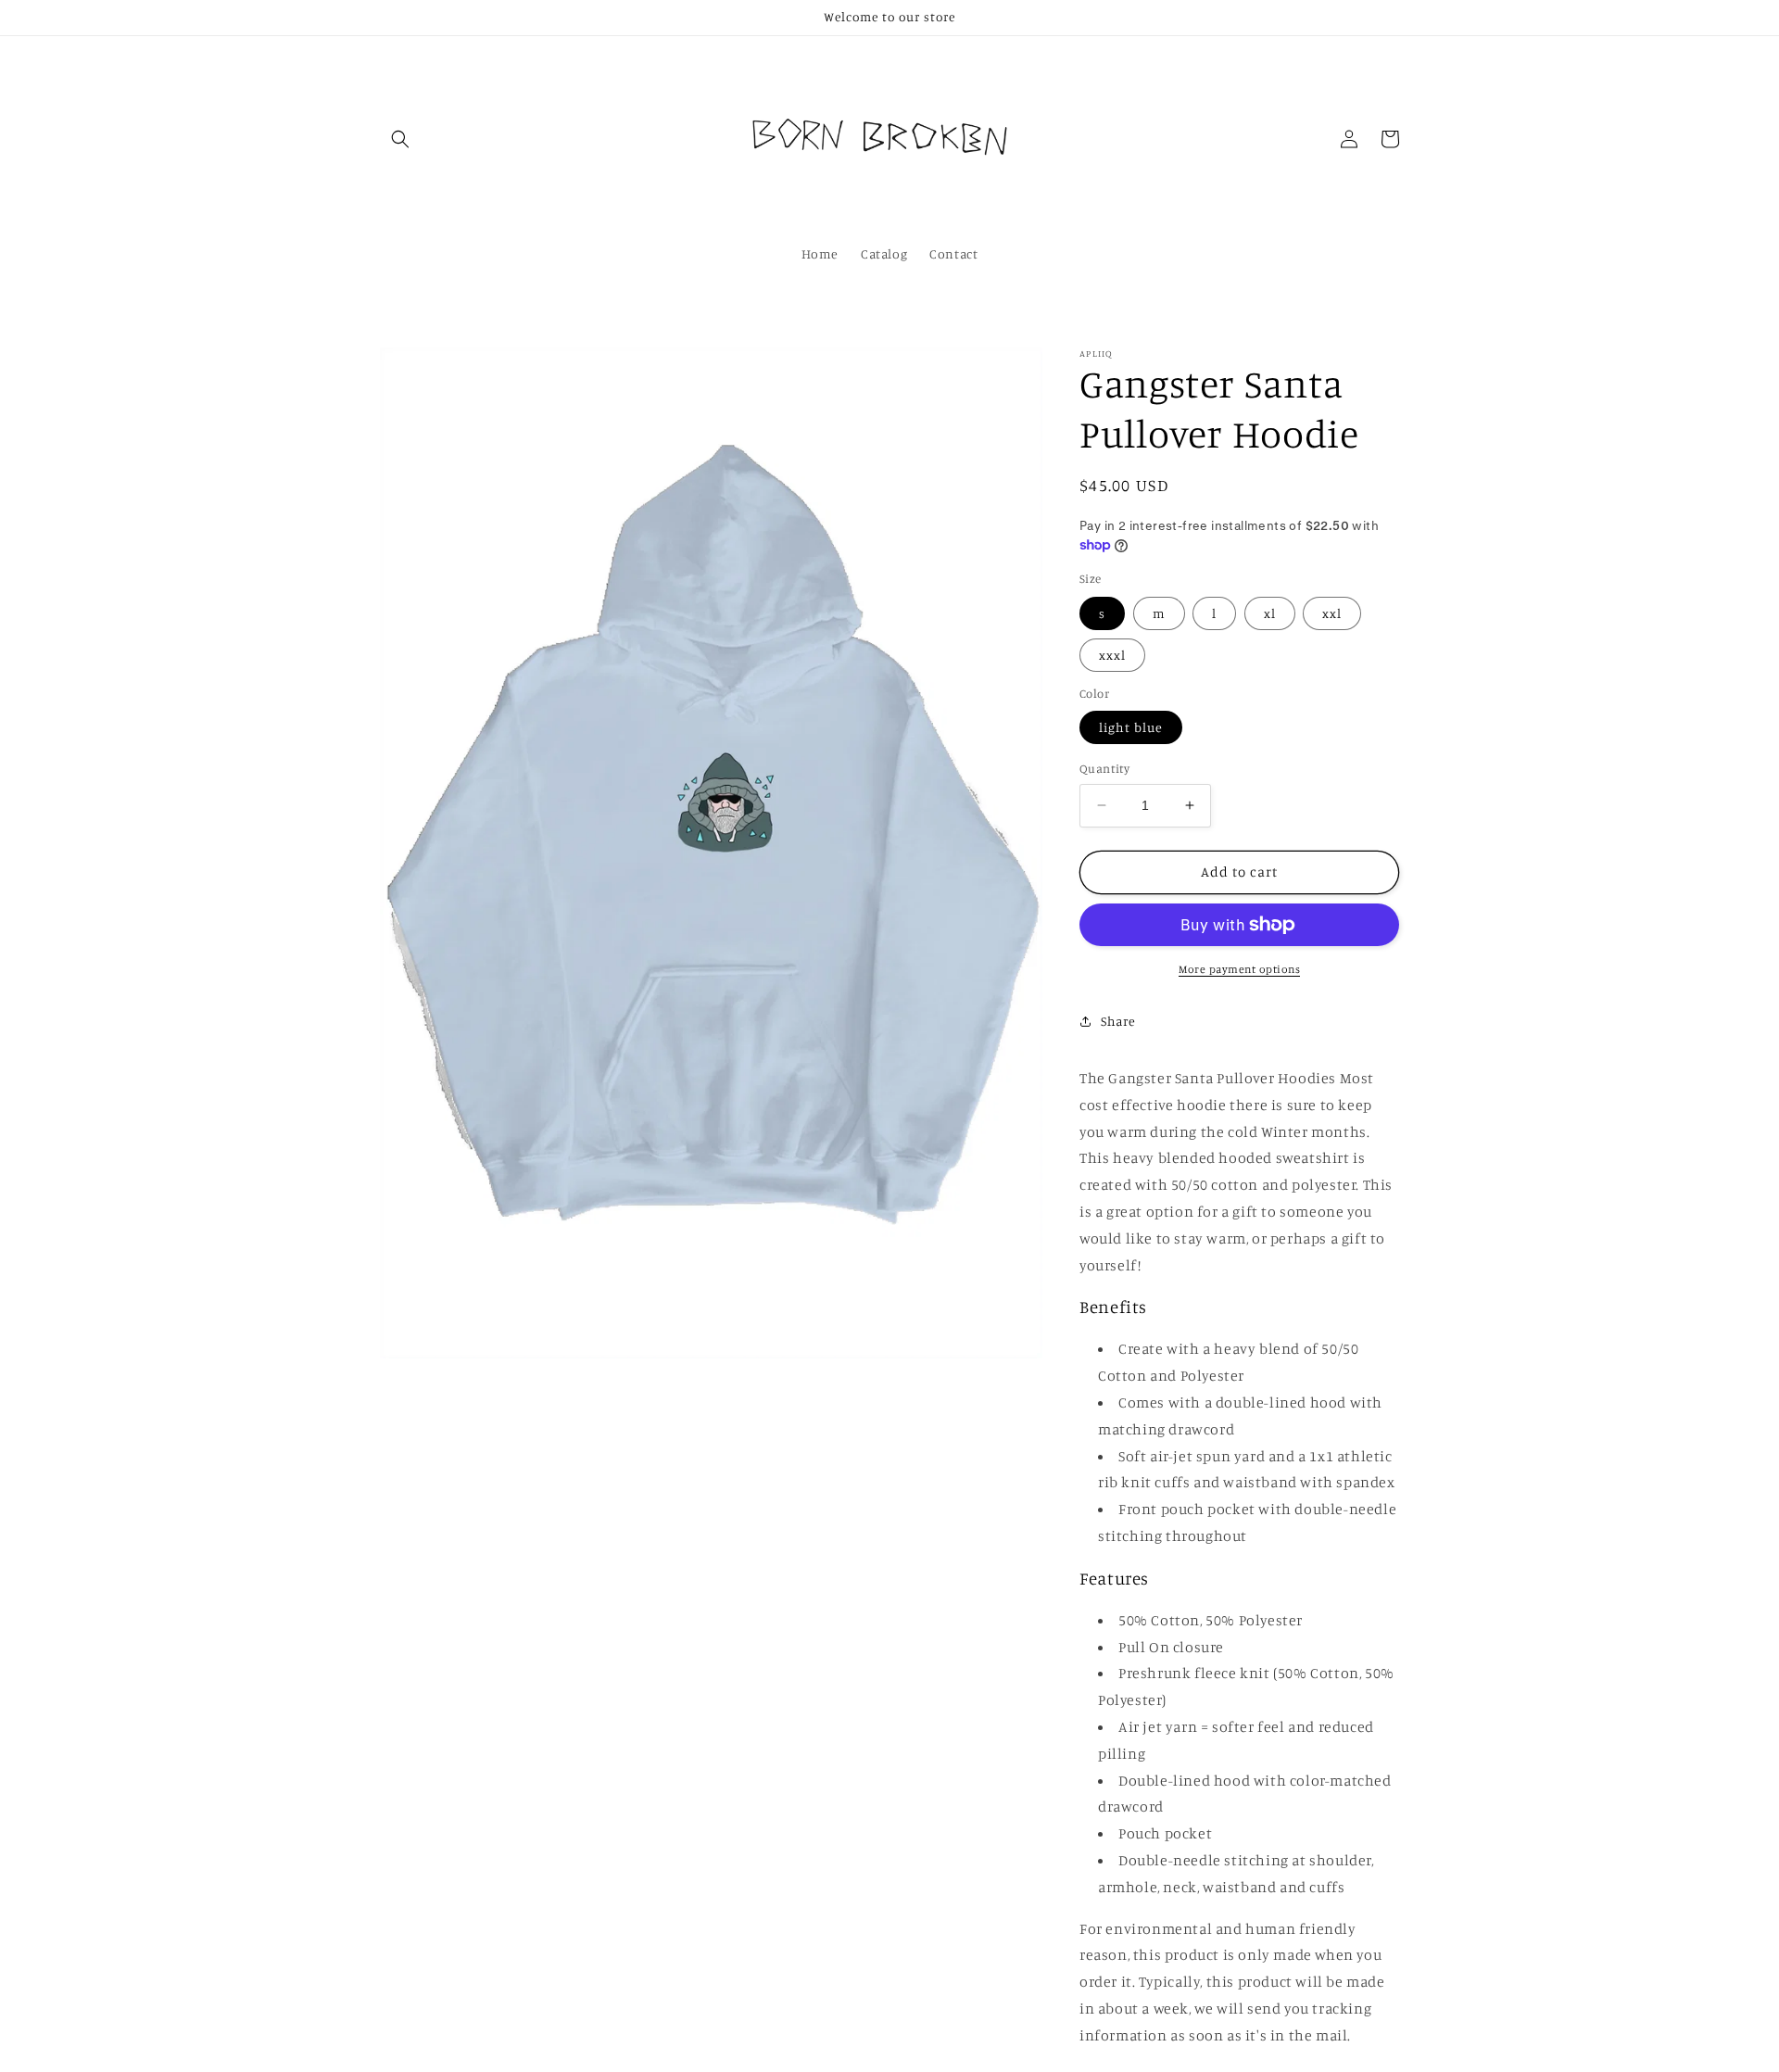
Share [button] (1118, 1021)
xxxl (1112, 655)
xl (1270, 613)
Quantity (1104, 768)
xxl (1332, 613)
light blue (1131, 727)
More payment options (1239, 969)
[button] (400, 139)
